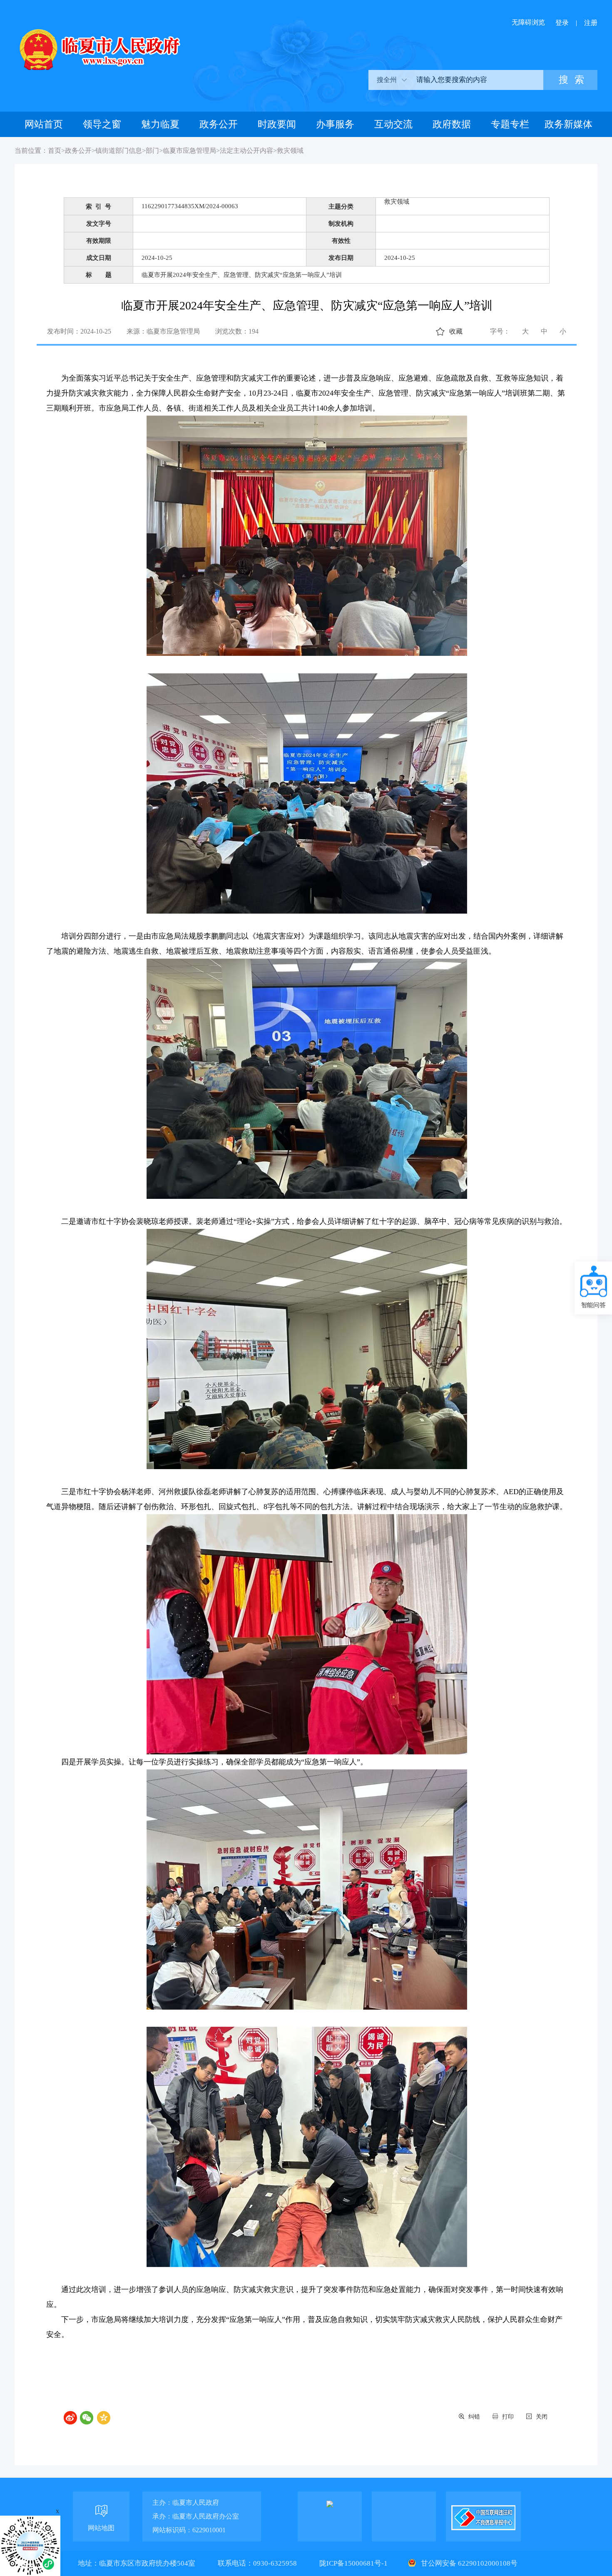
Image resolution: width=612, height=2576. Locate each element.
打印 (508, 2417)
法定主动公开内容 (246, 151)
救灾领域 (290, 151)
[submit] (570, 80)
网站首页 (44, 124)
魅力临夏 (160, 124)
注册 (591, 23)
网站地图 (101, 2528)
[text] (477, 80)
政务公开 (219, 124)
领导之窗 (102, 124)
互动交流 (393, 124)
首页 (55, 151)
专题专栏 (510, 124)
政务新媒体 (568, 124)
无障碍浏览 (528, 22)
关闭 (542, 2417)
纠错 (474, 2417)
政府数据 (452, 124)
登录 (562, 23)
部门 (152, 151)
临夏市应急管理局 (189, 151)
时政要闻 (277, 124)
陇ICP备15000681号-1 (354, 2563)
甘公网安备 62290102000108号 (468, 2563)
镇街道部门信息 (119, 151)
